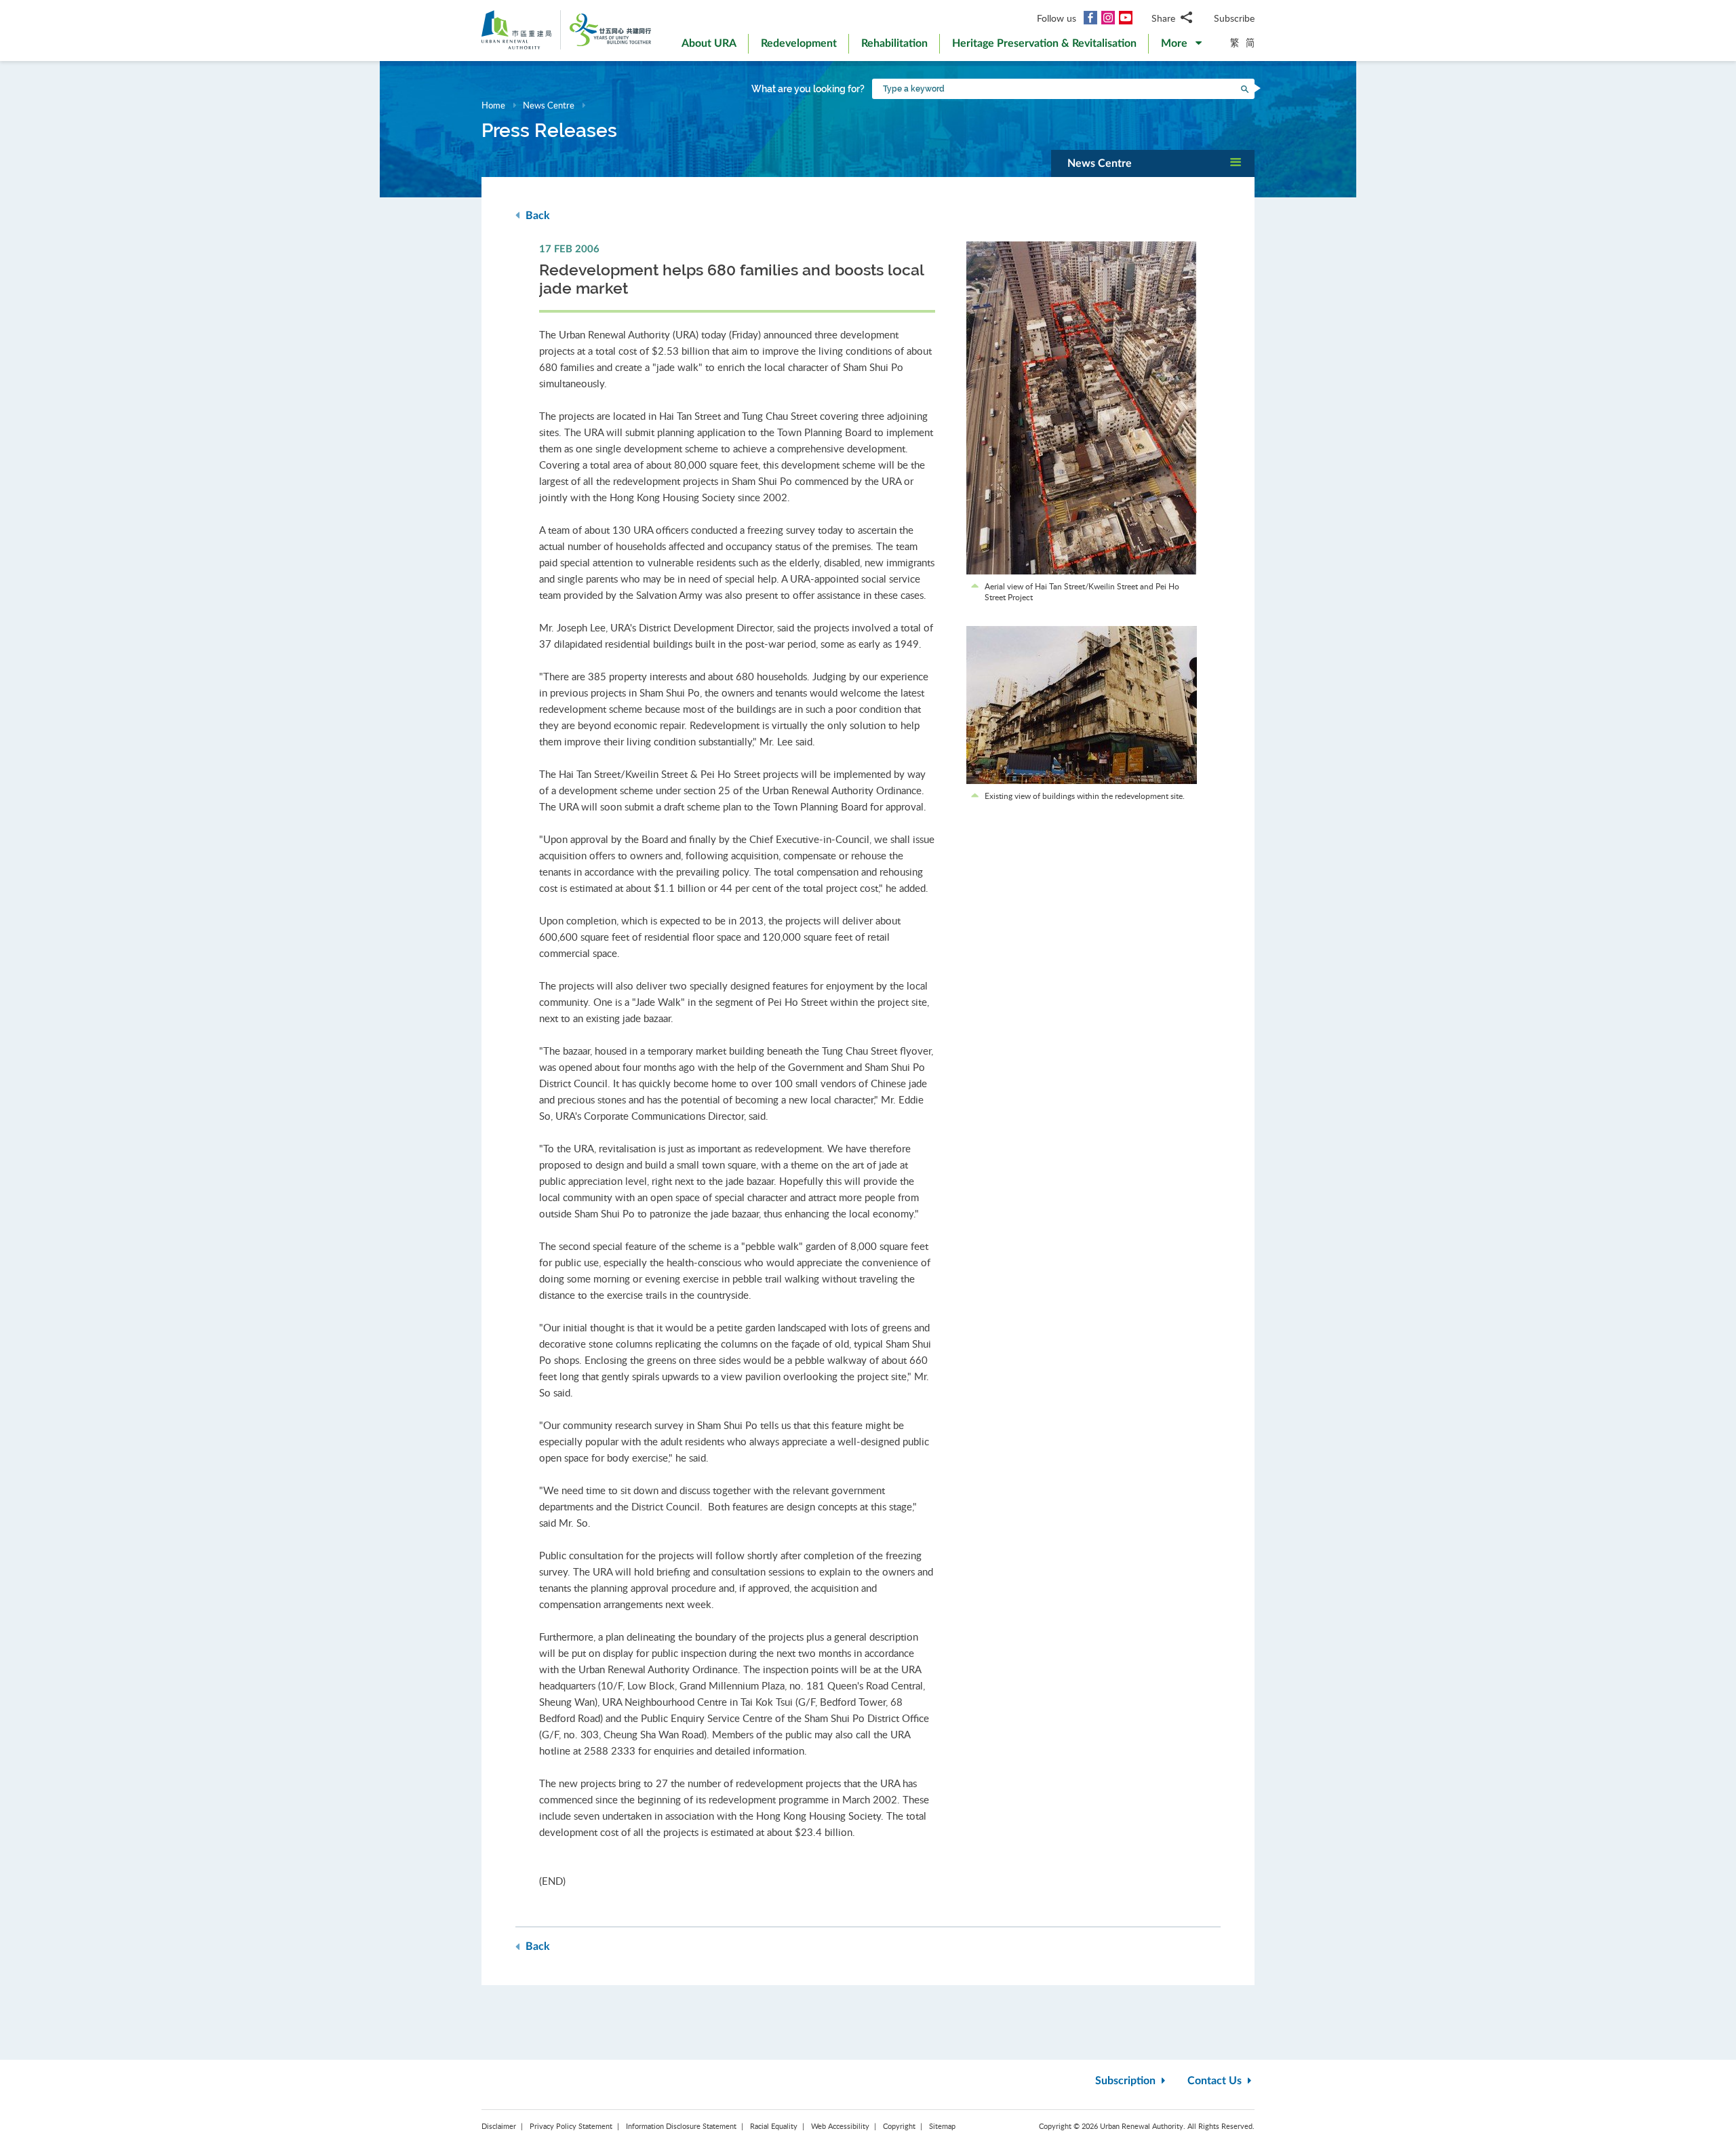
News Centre (549, 105)
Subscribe (1234, 18)
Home (493, 105)
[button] (1181, 46)
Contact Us (1216, 2081)
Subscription (1127, 2081)
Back (536, 216)
